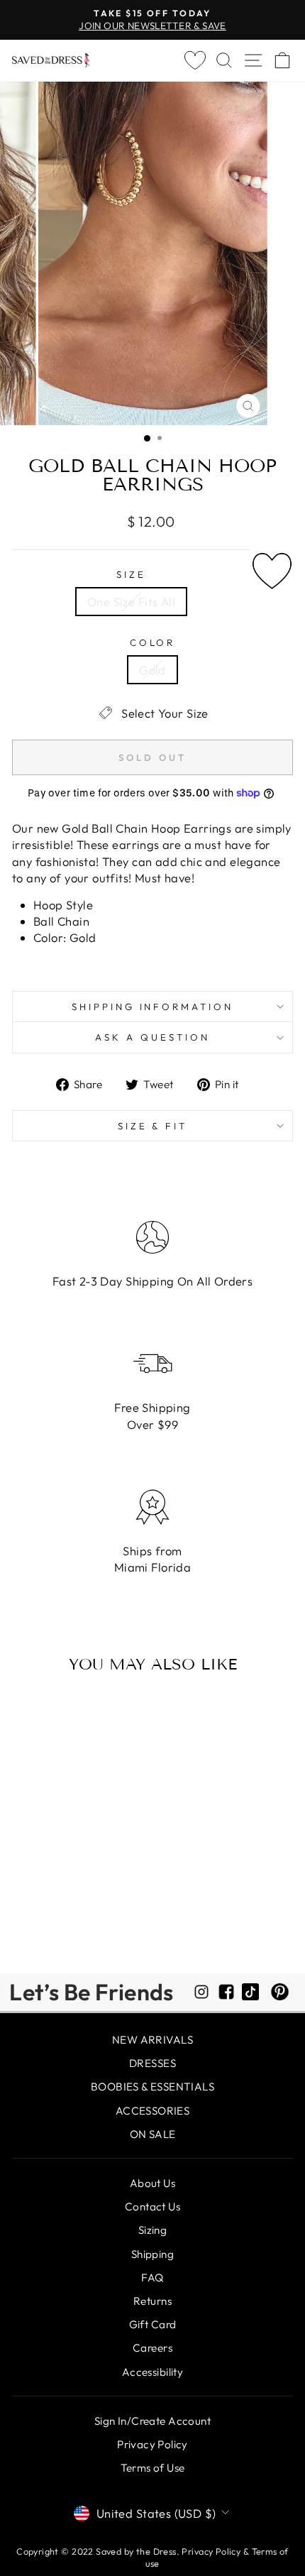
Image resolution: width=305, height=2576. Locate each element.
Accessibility (152, 2372)
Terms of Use (153, 2468)
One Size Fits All (131, 602)
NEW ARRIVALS (152, 2040)
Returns (152, 2301)
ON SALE (153, 2134)
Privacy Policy (152, 2444)
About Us (152, 2183)
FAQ (152, 2278)
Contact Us (152, 2207)
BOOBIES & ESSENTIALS (152, 2087)
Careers (152, 2348)
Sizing (152, 2230)
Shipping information (153, 1007)
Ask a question (152, 1037)
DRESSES (152, 2063)
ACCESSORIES (153, 2111)
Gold (152, 670)
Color (153, 642)
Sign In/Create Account (152, 2421)
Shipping (152, 2254)
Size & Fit (153, 1126)
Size (131, 574)
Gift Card (153, 2324)
